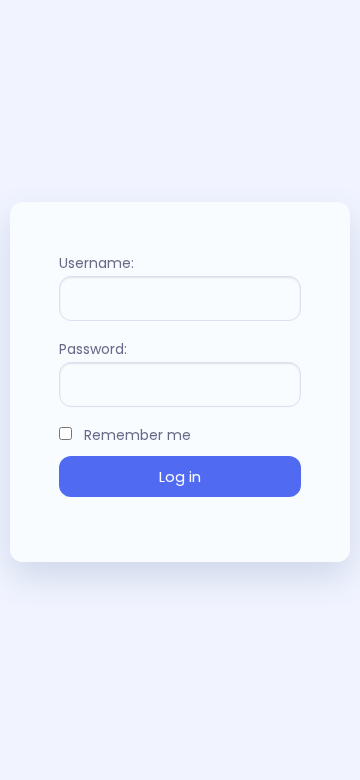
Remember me (135, 435)
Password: (93, 349)
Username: (96, 263)
